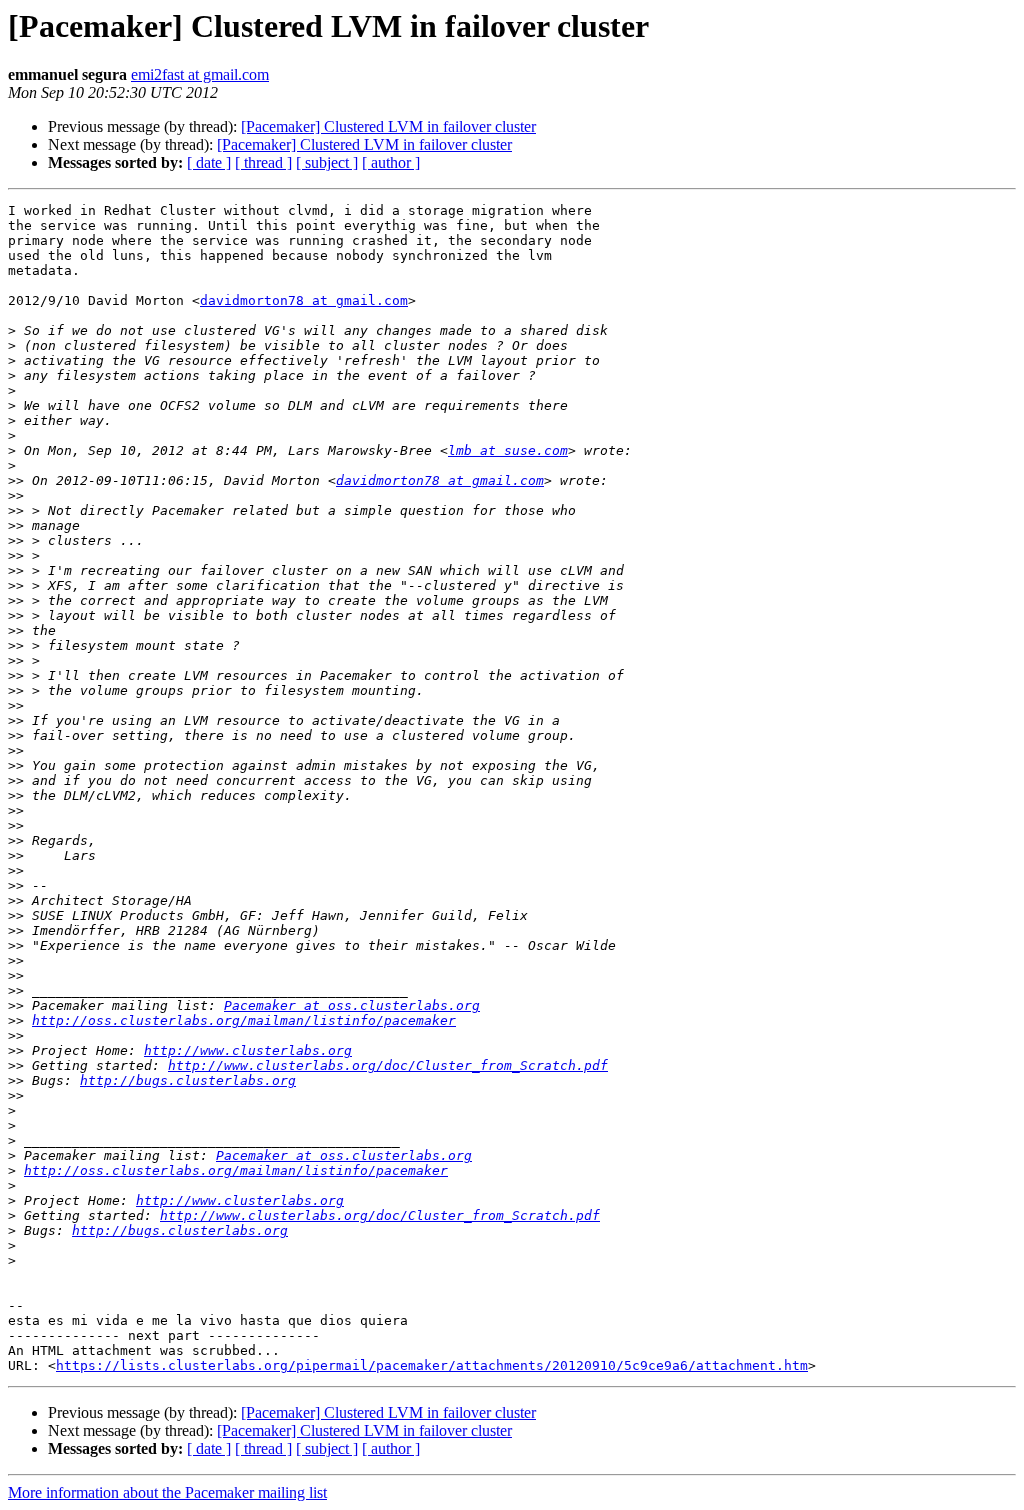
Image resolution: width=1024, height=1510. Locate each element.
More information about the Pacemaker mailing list (167, 1492)
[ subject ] (327, 162)
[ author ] (391, 162)
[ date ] (209, 162)
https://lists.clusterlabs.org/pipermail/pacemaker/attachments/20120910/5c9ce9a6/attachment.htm (432, 1365)
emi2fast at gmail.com (200, 74)
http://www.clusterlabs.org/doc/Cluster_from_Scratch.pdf (388, 1065)
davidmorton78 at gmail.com (304, 300)
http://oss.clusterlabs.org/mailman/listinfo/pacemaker (244, 1020)
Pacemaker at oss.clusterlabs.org (352, 1005)
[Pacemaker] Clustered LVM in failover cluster (388, 126)
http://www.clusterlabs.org (248, 1050)
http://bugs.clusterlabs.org (188, 1080)
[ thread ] (263, 162)
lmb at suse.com (508, 450)
